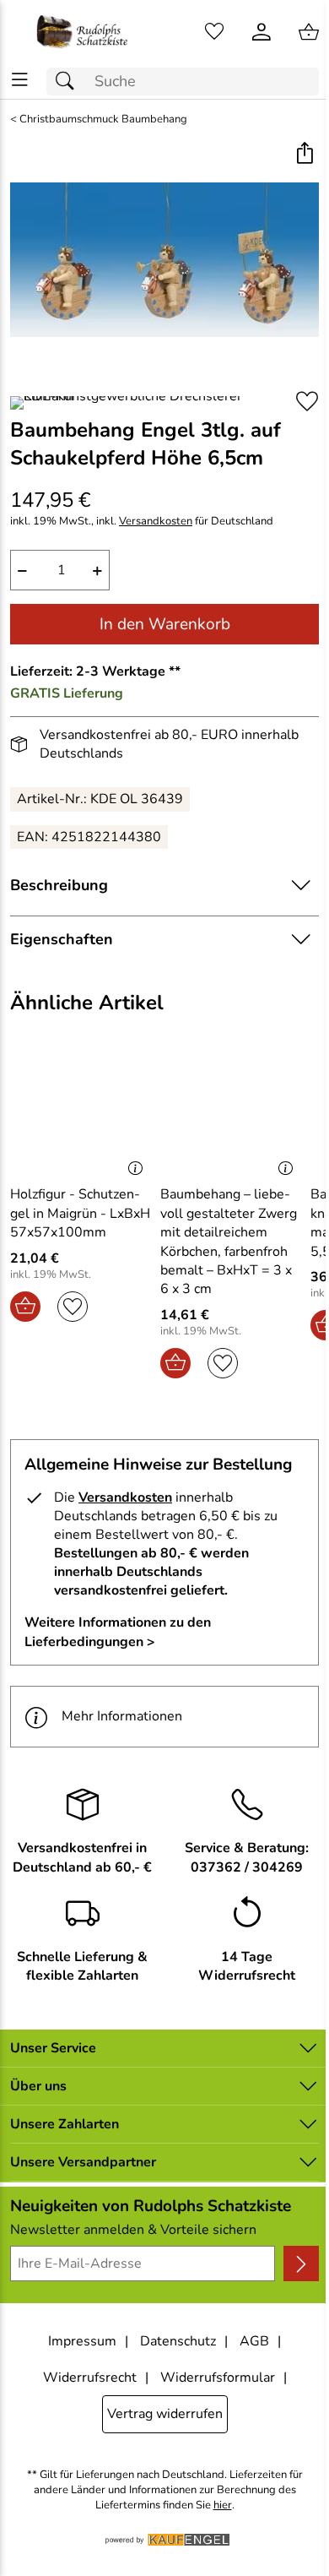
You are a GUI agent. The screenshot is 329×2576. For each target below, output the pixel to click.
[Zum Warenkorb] (309, 32)
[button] (304, 155)
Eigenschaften (62, 939)
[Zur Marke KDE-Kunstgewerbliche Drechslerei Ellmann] (146, 403)
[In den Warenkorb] (25, 1307)
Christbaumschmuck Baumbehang (103, 120)
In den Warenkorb (165, 624)
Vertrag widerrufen (165, 2414)
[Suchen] (69, 82)
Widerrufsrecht (90, 2378)
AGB (254, 2341)
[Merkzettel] (214, 32)
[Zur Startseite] (82, 32)
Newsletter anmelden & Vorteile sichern (133, 2230)
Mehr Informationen (122, 1716)
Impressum (82, 2341)
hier (223, 2505)
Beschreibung (59, 885)
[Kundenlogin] (262, 32)
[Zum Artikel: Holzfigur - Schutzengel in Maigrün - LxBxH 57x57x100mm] (81, 1115)
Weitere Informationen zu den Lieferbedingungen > (118, 1632)
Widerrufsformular (218, 2378)
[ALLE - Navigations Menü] (20, 80)
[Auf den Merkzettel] (307, 402)
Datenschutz (178, 2341)
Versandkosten (156, 522)
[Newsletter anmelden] (301, 2264)
